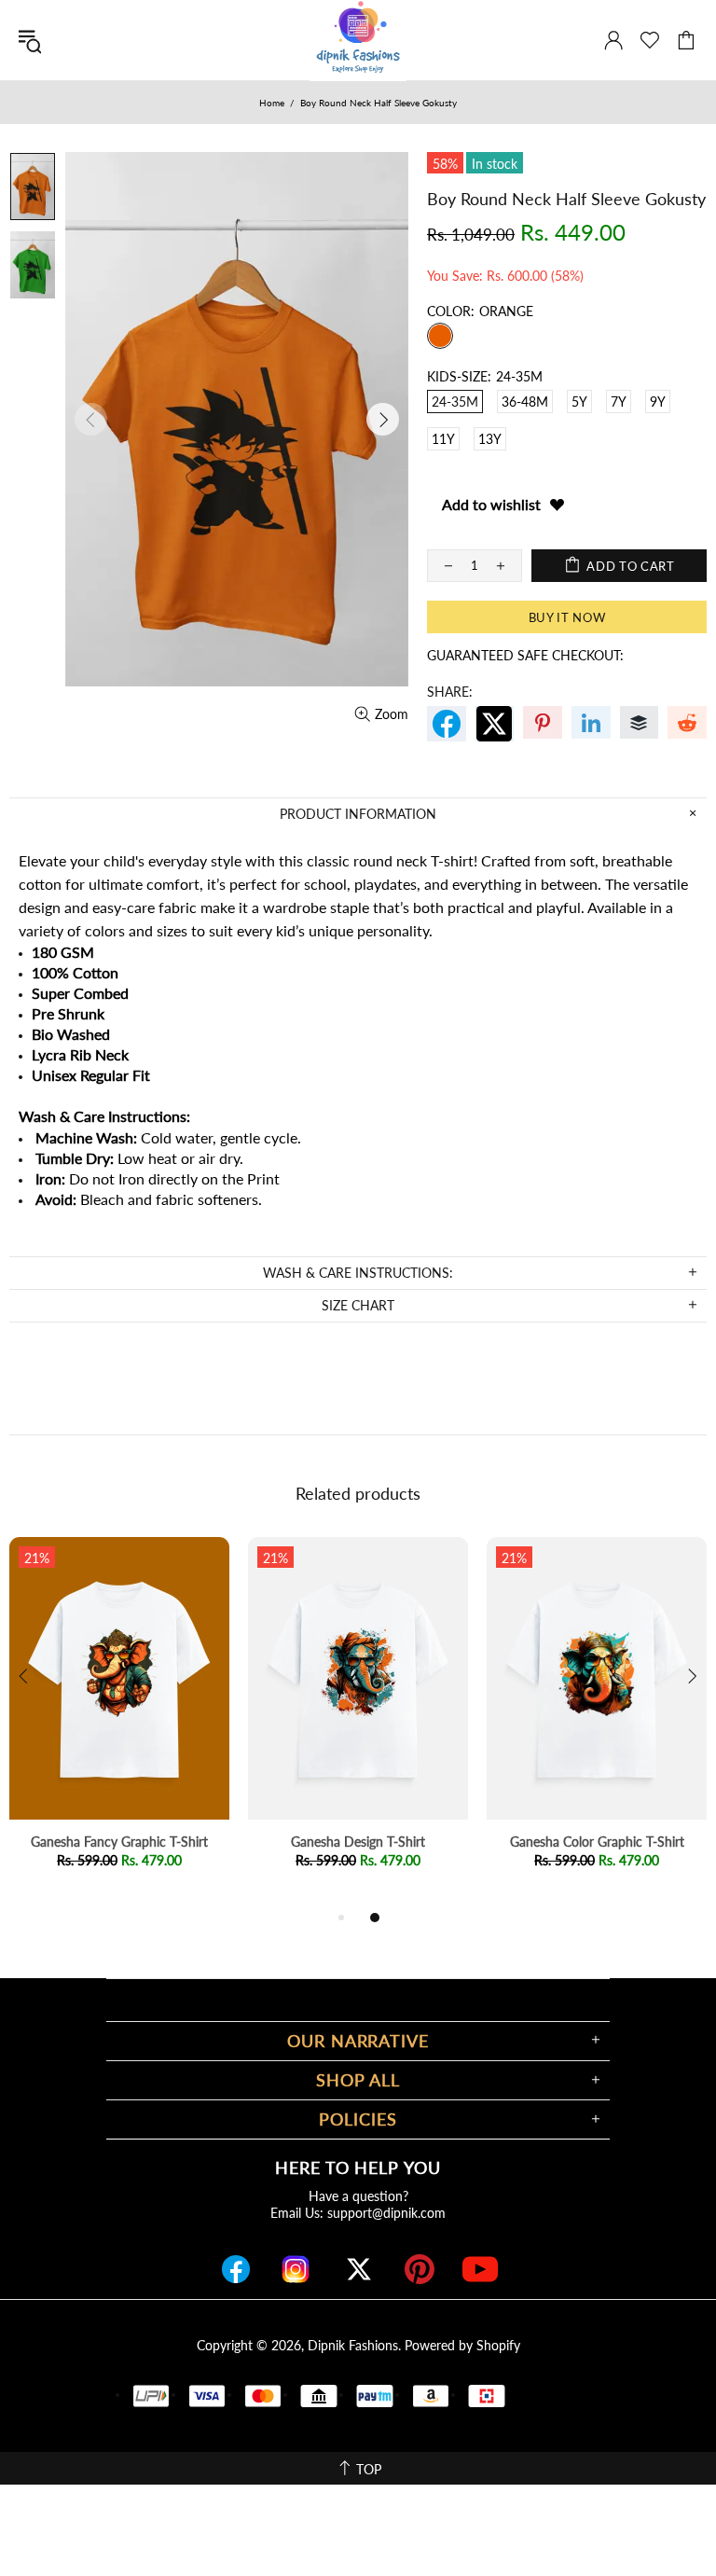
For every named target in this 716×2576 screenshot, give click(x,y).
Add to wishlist (491, 504)
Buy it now (567, 617)
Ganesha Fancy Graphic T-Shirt (119, 1842)
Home (272, 103)
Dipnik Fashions (353, 2345)
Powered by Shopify (462, 2345)
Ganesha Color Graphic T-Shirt (597, 1842)
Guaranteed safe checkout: (525, 655)
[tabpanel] (119, 1722)
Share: (450, 692)
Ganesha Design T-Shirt (358, 1842)
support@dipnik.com (386, 2213)
